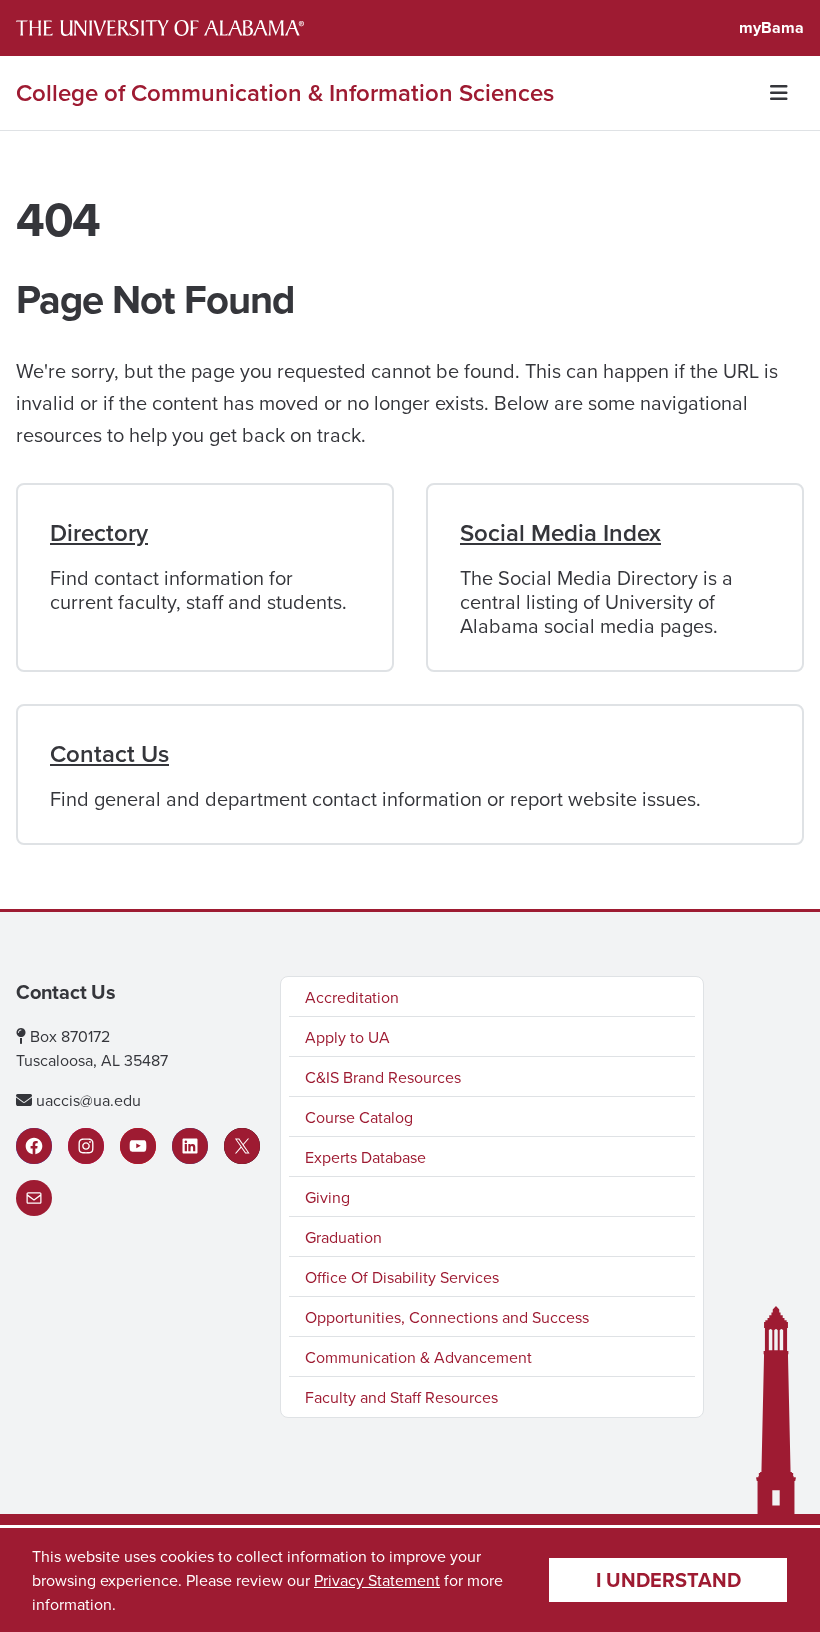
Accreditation (352, 997)
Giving (327, 1197)
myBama (771, 27)
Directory (99, 532)
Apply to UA (347, 1037)
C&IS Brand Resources (383, 1077)
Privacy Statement (377, 1580)
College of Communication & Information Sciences (285, 93)
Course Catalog (359, 1117)
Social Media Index (560, 532)
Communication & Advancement (418, 1357)
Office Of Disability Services (402, 1277)
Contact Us (109, 753)
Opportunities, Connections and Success (447, 1317)
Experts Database (365, 1157)
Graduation (343, 1237)
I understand (668, 1579)
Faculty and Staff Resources (401, 1397)
